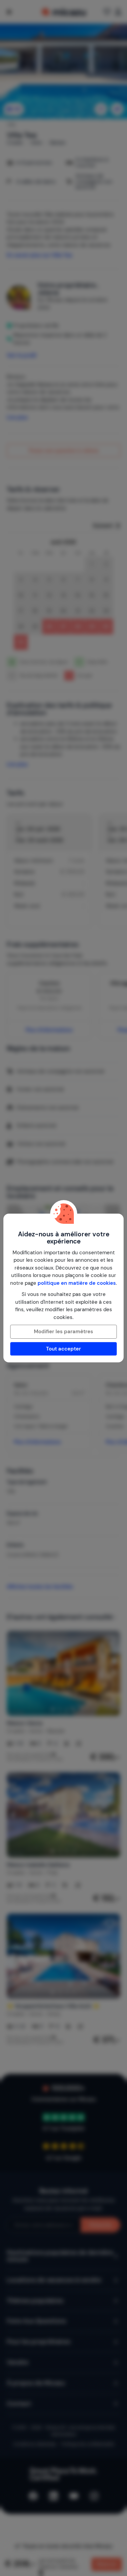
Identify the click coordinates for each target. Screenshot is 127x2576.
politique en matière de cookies (77, 1283)
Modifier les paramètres (63, 1332)
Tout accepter (63, 1349)
